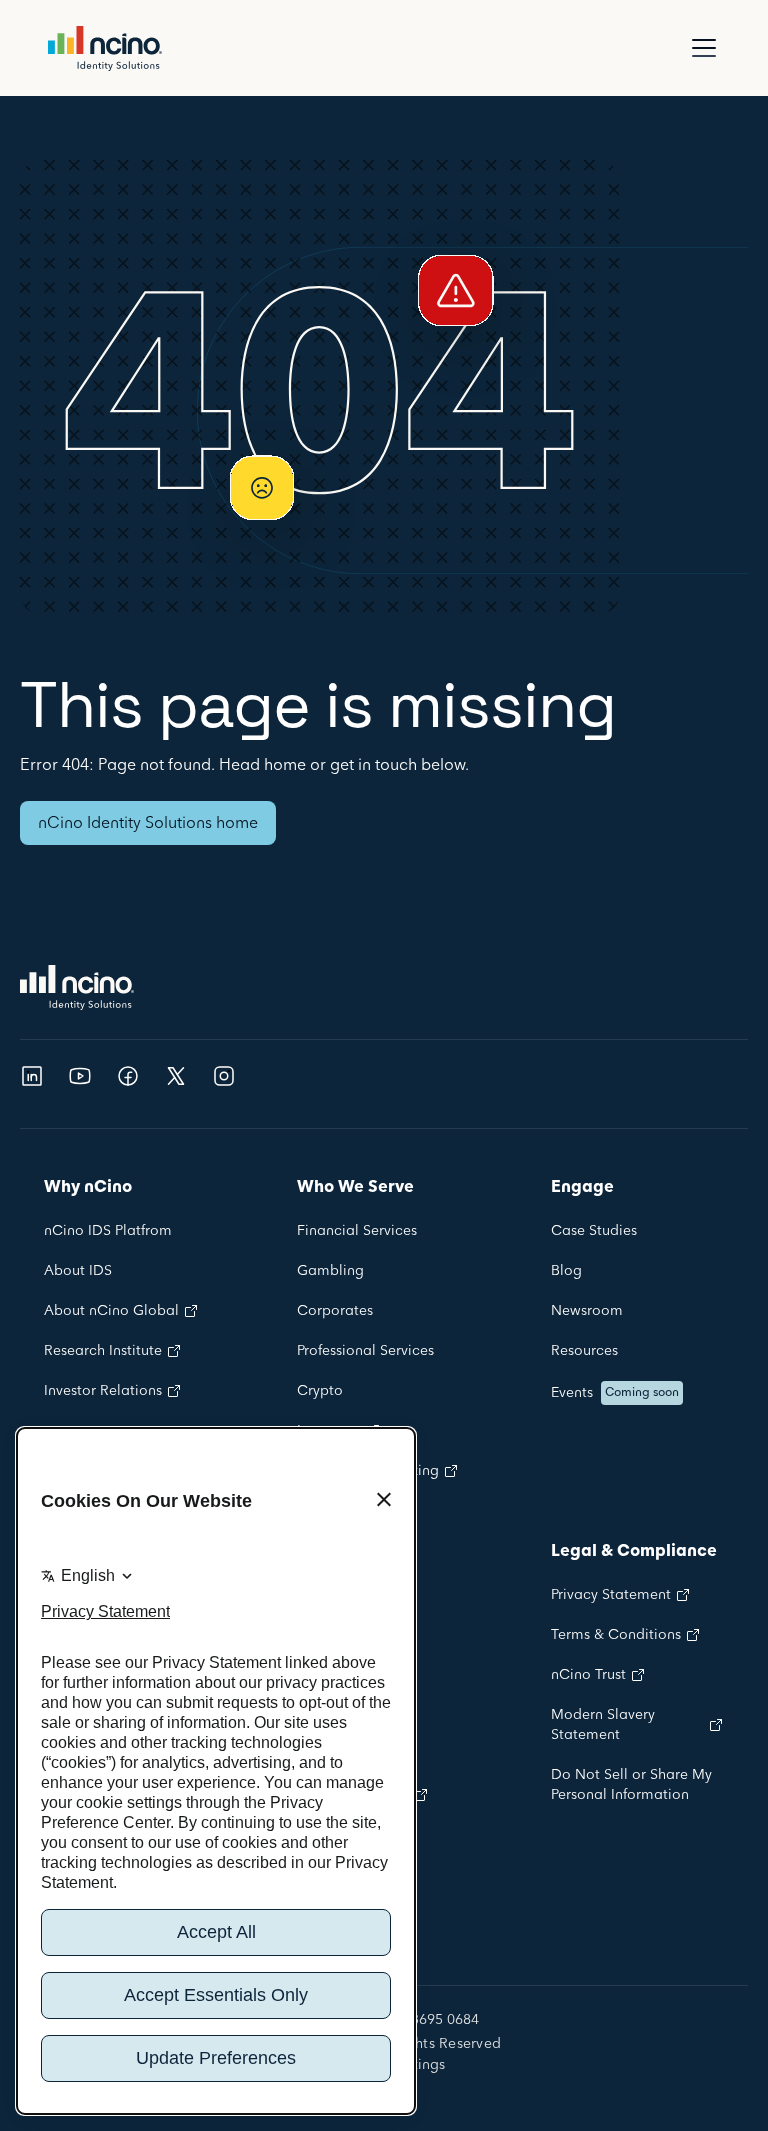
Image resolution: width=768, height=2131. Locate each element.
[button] (700, 48)
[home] (105, 48)
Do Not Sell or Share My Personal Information (631, 1785)
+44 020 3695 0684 (416, 2021)
